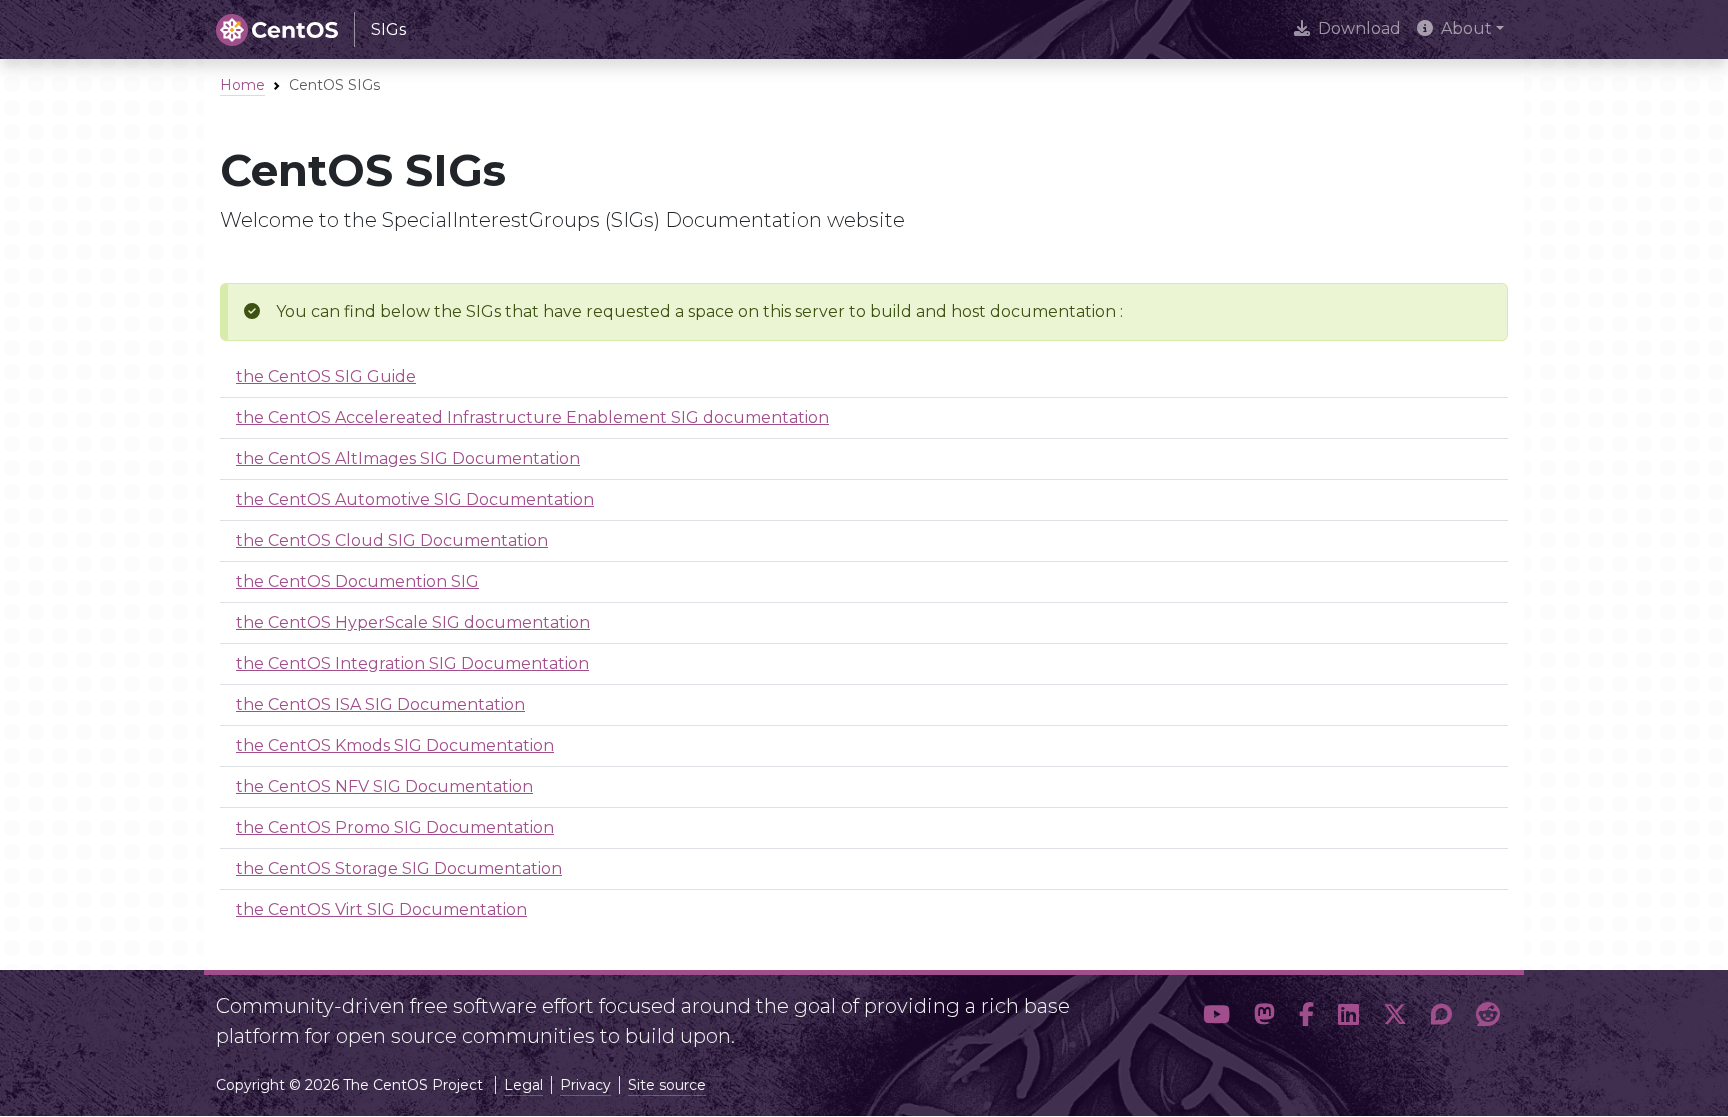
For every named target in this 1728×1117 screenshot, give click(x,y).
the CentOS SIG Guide (326, 376)
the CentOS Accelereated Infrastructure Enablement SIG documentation (532, 417)
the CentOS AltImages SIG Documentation (408, 458)
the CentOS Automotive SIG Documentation (415, 499)
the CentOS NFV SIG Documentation (384, 786)
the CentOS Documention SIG (357, 581)
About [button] (1466, 28)
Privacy (585, 1085)
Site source (667, 1085)
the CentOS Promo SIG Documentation (395, 827)
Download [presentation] (1359, 28)
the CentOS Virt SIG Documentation (381, 909)
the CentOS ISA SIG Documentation (380, 704)
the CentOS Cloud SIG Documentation (392, 540)
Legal (523, 1085)
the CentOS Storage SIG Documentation (399, 868)
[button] (1216, 1015)
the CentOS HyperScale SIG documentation (413, 622)
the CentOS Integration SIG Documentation (412, 663)
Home (242, 85)
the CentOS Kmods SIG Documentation (395, 745)
